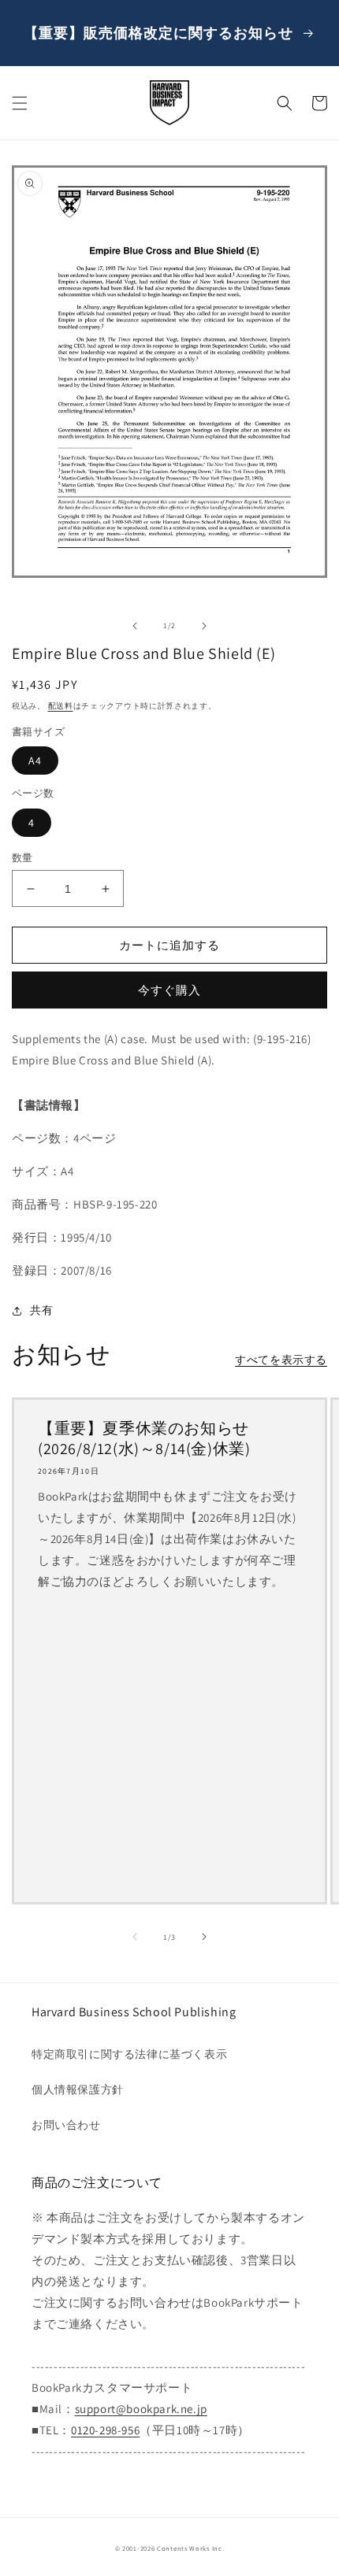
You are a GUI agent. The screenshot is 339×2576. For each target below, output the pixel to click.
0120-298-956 (105, 2430)
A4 (35, 761)
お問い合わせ (66, 2125)
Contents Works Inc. (190, 2548)
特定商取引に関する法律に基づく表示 (129, 2054)
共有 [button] (41, 1310)
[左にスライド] (135, 626)
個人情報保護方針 (78, 2089)
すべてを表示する (281, 1360)
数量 (22, 858)
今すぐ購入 (169, 990)
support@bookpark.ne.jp (141, 2409)
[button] (20, 103)
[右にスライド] (204, 626)
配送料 (61, 706)
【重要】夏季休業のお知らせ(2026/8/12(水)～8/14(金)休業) (144, 1438)
